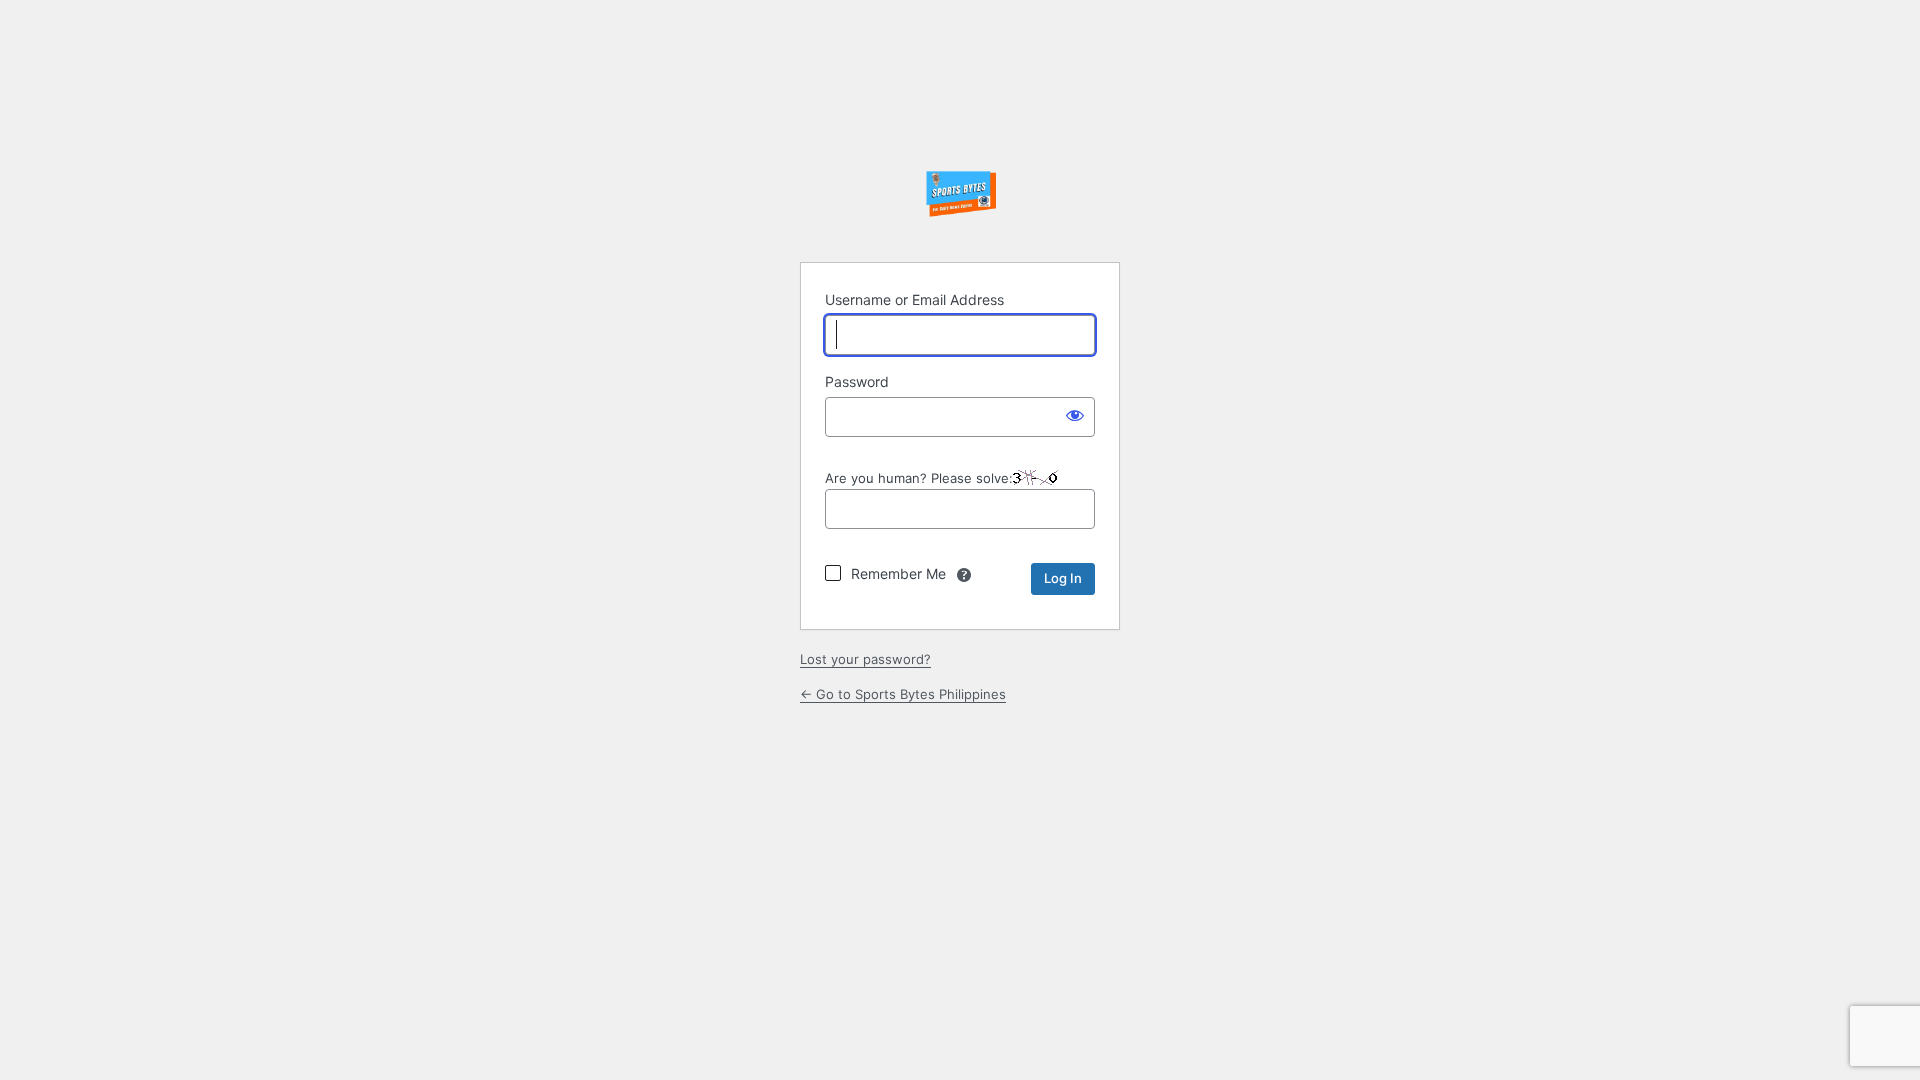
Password (857, 381)
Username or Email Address (914, 299)
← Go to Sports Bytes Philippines (903, 694)
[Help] (964, 575)
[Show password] (1075, 415)
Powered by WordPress (960, 196)
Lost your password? (865, 659)
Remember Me (898, 573)
